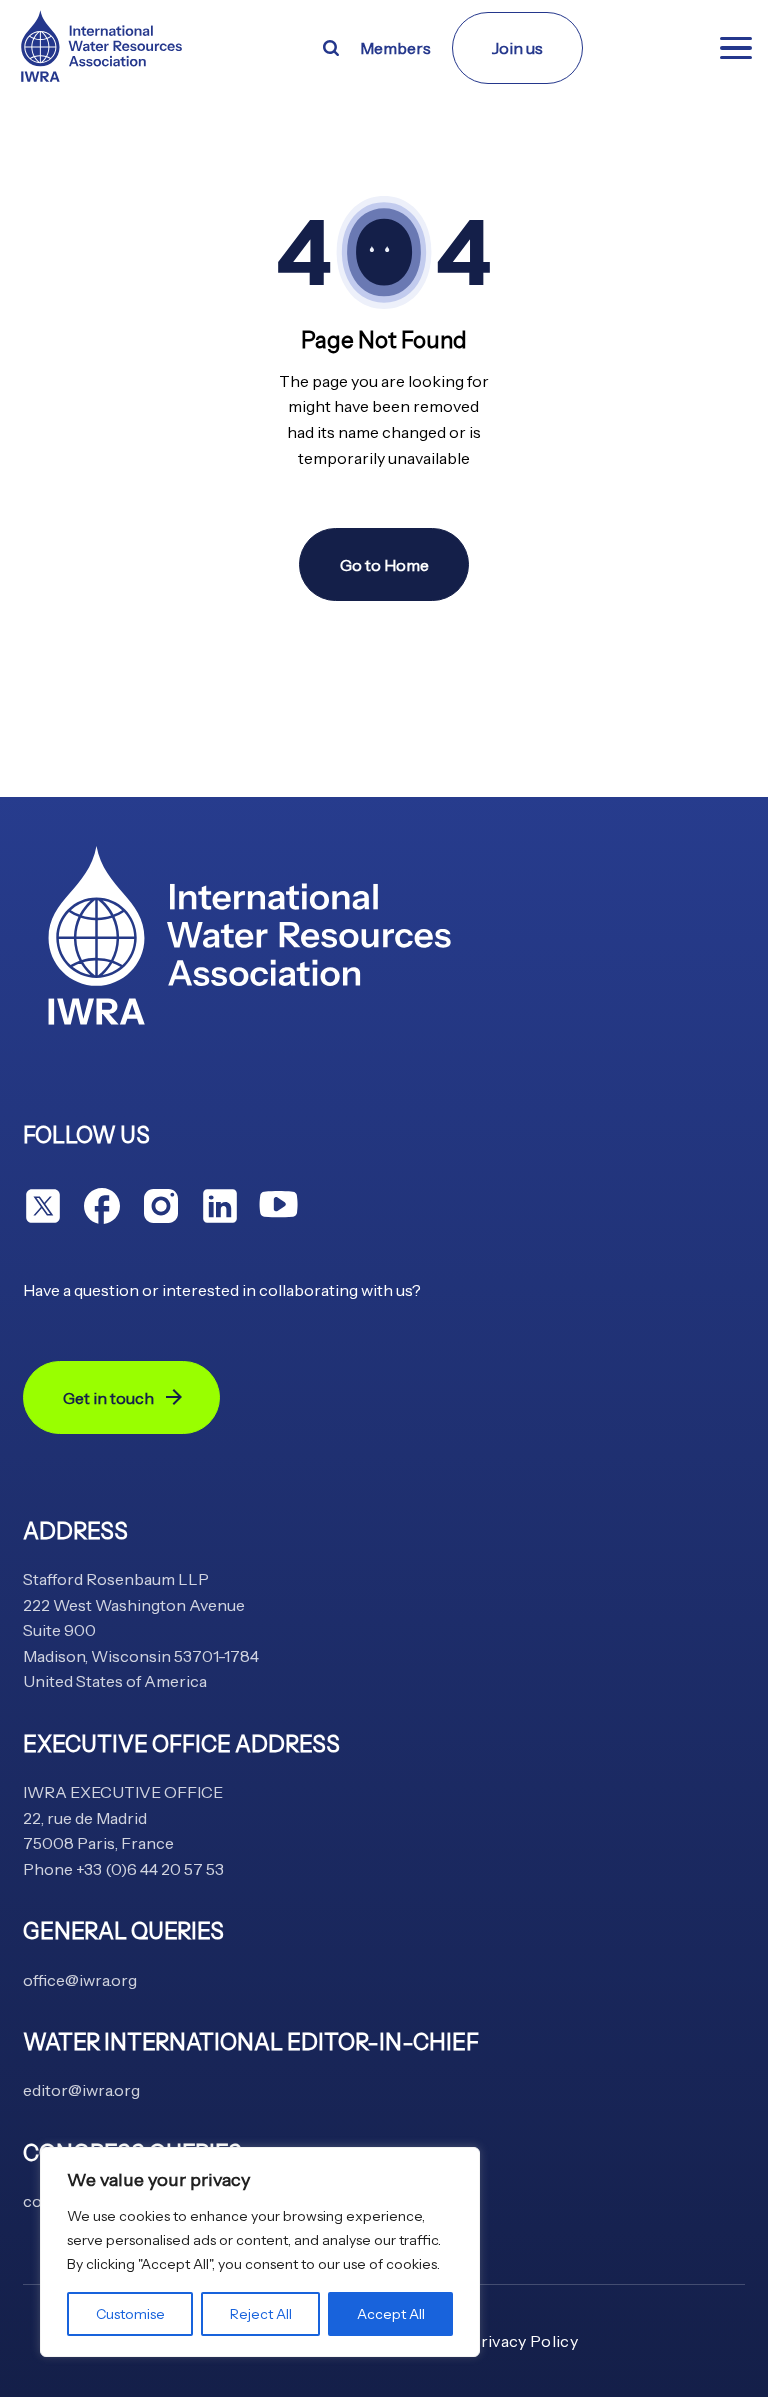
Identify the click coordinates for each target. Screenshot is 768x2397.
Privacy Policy (523, 2341)
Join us (517, 48)
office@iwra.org (80, 1980)
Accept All (391, 2314)
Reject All (261, 2314)
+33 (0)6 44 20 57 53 (150, 1869)
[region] (260, 2252)
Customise (130, 2314)
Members (395, 48)
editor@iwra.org (81, 2090)
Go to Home (384, 565)
